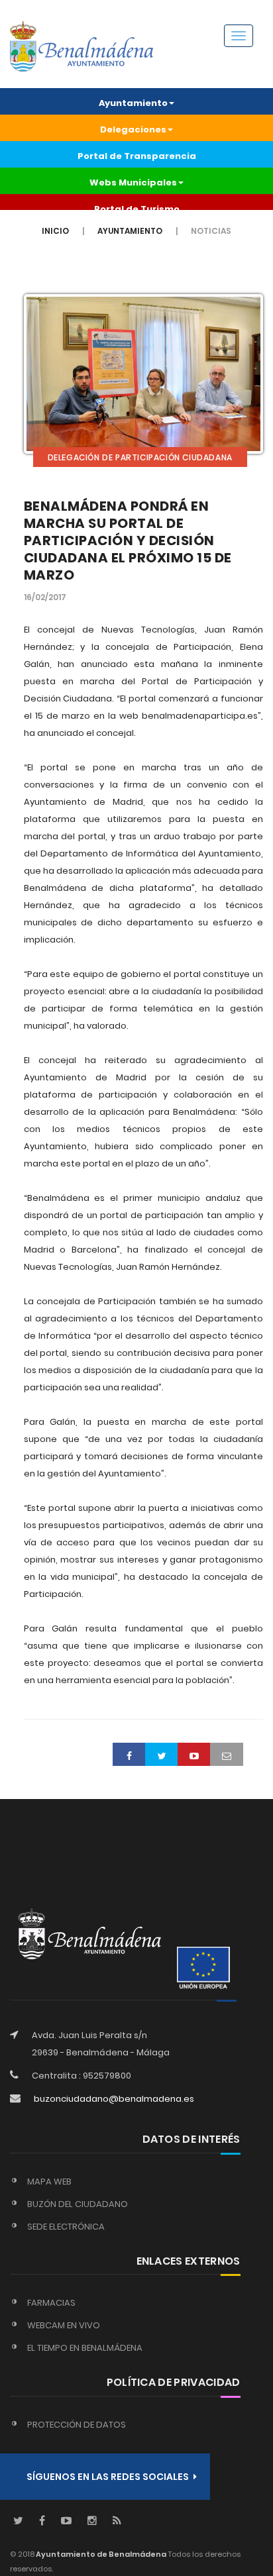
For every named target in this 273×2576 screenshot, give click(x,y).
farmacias (51, 2303)
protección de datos (77, 2425)
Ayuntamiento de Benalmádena (100, 2554)
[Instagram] (92, 2521)
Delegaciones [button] (133, 129)
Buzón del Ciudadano (78, 2204)
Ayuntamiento (130, 231)
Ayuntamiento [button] (133, 103)
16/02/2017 (45, 597)
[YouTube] (66, 2521)
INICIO (55, 231)
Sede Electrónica (66, 2227)
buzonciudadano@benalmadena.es (114, 2099)
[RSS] (117, 2521)
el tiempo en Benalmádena (85, 2348)
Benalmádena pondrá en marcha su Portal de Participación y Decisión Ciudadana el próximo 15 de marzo (128, 541)
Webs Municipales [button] (133, 182)
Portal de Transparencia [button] (137, 156)
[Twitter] (18, 2521)
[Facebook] (42, 2521)
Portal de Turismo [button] (137, 209)
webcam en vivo (64, 2325)
